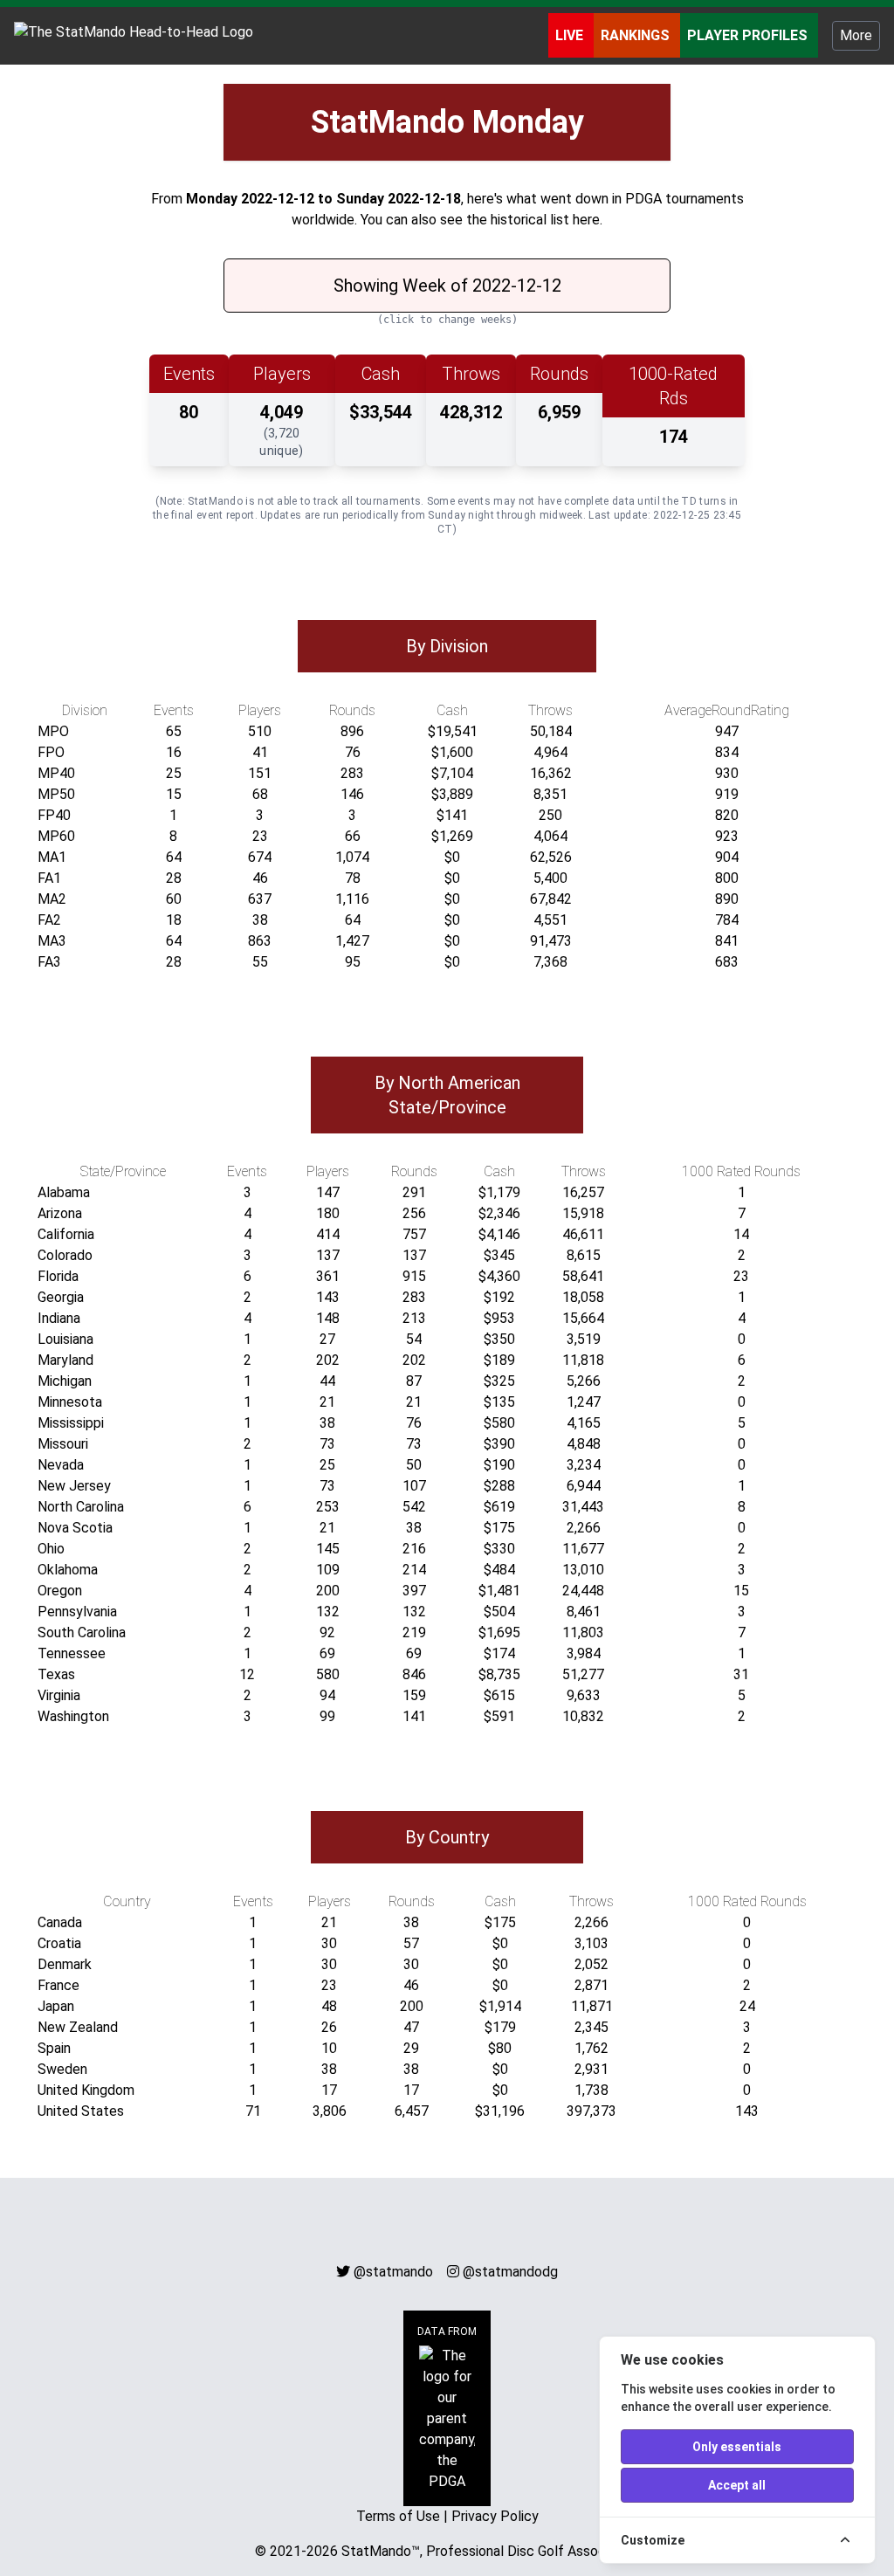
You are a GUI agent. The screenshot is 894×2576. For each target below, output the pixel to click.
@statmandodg (510, 2272)
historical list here (545, 220)
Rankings (637, 35)
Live (571, 35)
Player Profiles (749, 35)
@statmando (393, 2272)
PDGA (643, 199)
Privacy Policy (495, 2516)
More (856, 35)
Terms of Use (398, 2516)
